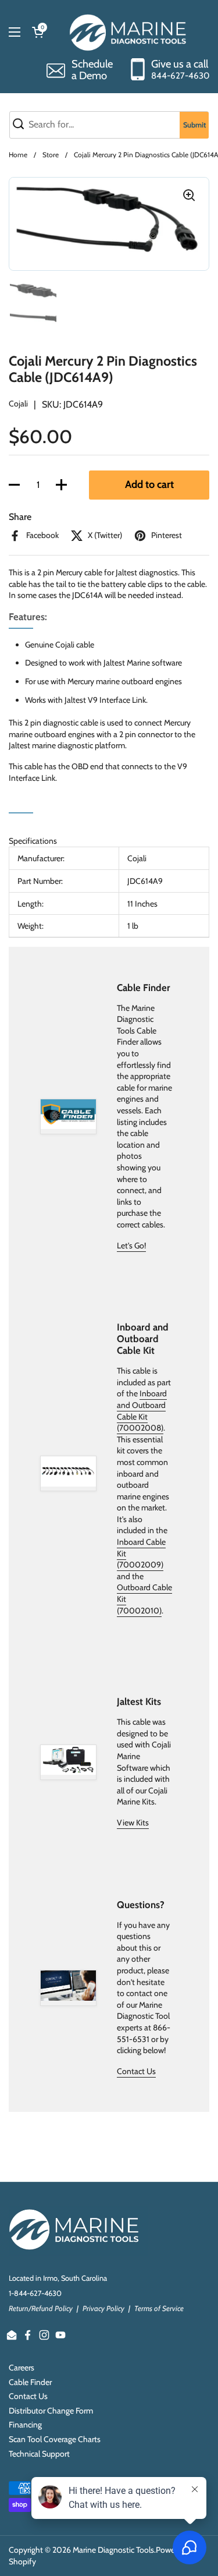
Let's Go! (131, 1245)
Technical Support (39, 2454)
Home (18, 155)
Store (51, 155)
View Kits (133, 1823)
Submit (194, 125)
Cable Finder (30, 2382)
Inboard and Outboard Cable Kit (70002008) (142, 1411)
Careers (22, 2368)
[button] (14, 485)
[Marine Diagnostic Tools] (129, 32)
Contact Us (136, 2071)
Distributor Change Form (51, 2411)
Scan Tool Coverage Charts (55, 2439)
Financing (25, 2425)
